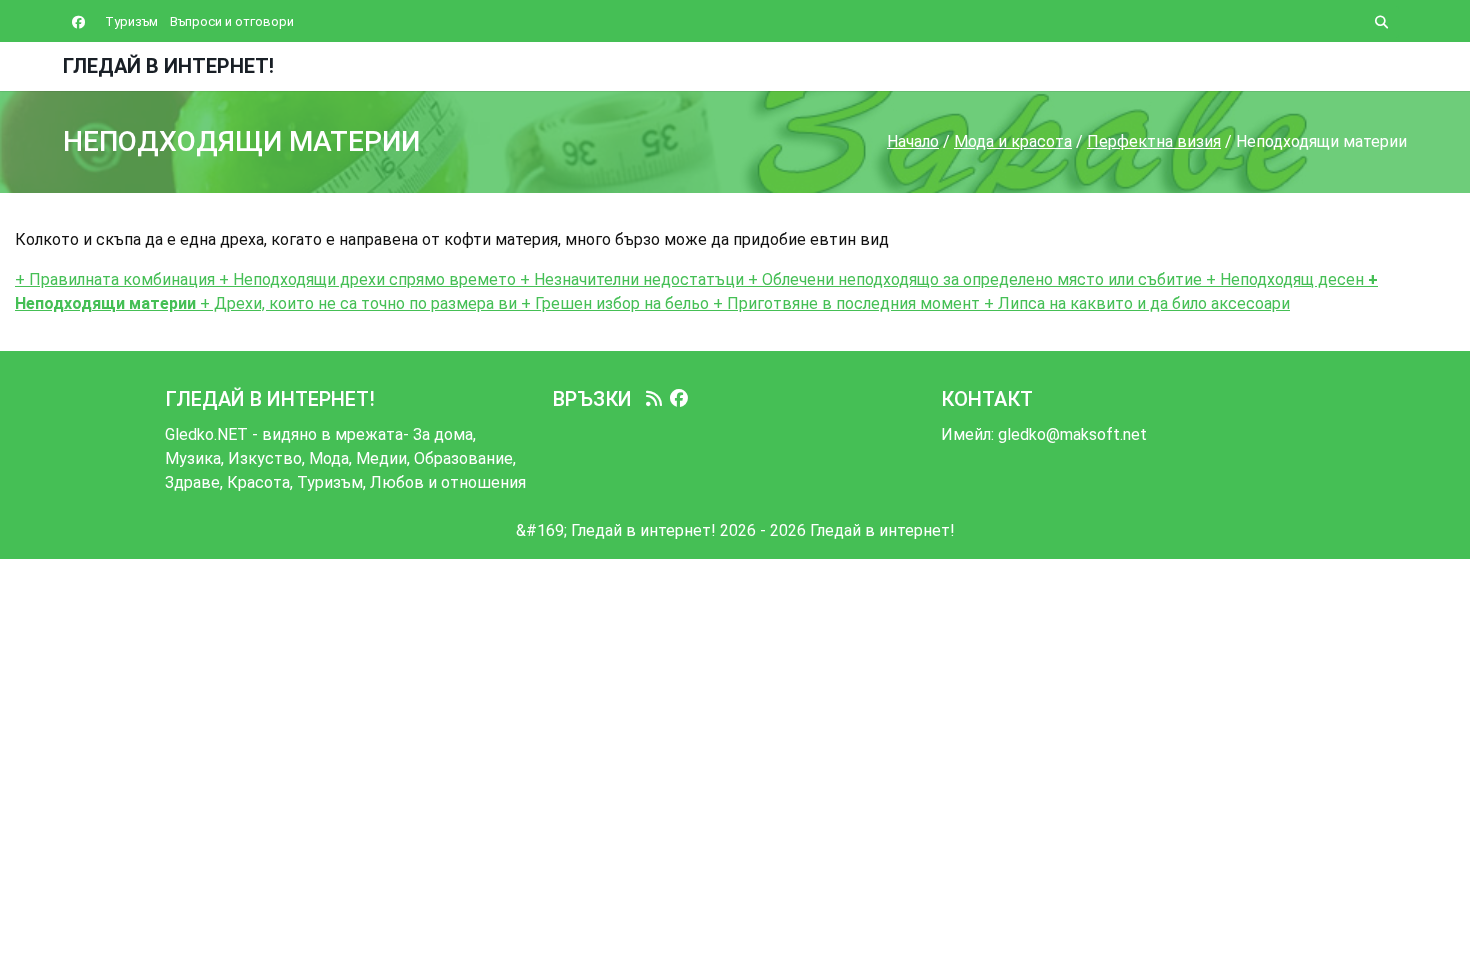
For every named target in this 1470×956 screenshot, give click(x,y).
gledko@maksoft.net (1072, 434)
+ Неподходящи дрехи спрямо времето (365, 279)
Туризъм (131, 21)
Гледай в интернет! (168, 66)
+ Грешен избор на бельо (613, 303)
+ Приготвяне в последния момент (844, 303)
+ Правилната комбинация (115, 279)
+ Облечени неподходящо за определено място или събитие (973, 279)
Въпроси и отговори (232, 21)
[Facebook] (679, 399)
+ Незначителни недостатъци (630, 279)
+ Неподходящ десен (1283, 279)
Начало (913, 141)
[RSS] (654, 399)
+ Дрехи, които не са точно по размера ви (356, 303)
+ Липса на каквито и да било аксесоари (1135, 303)
